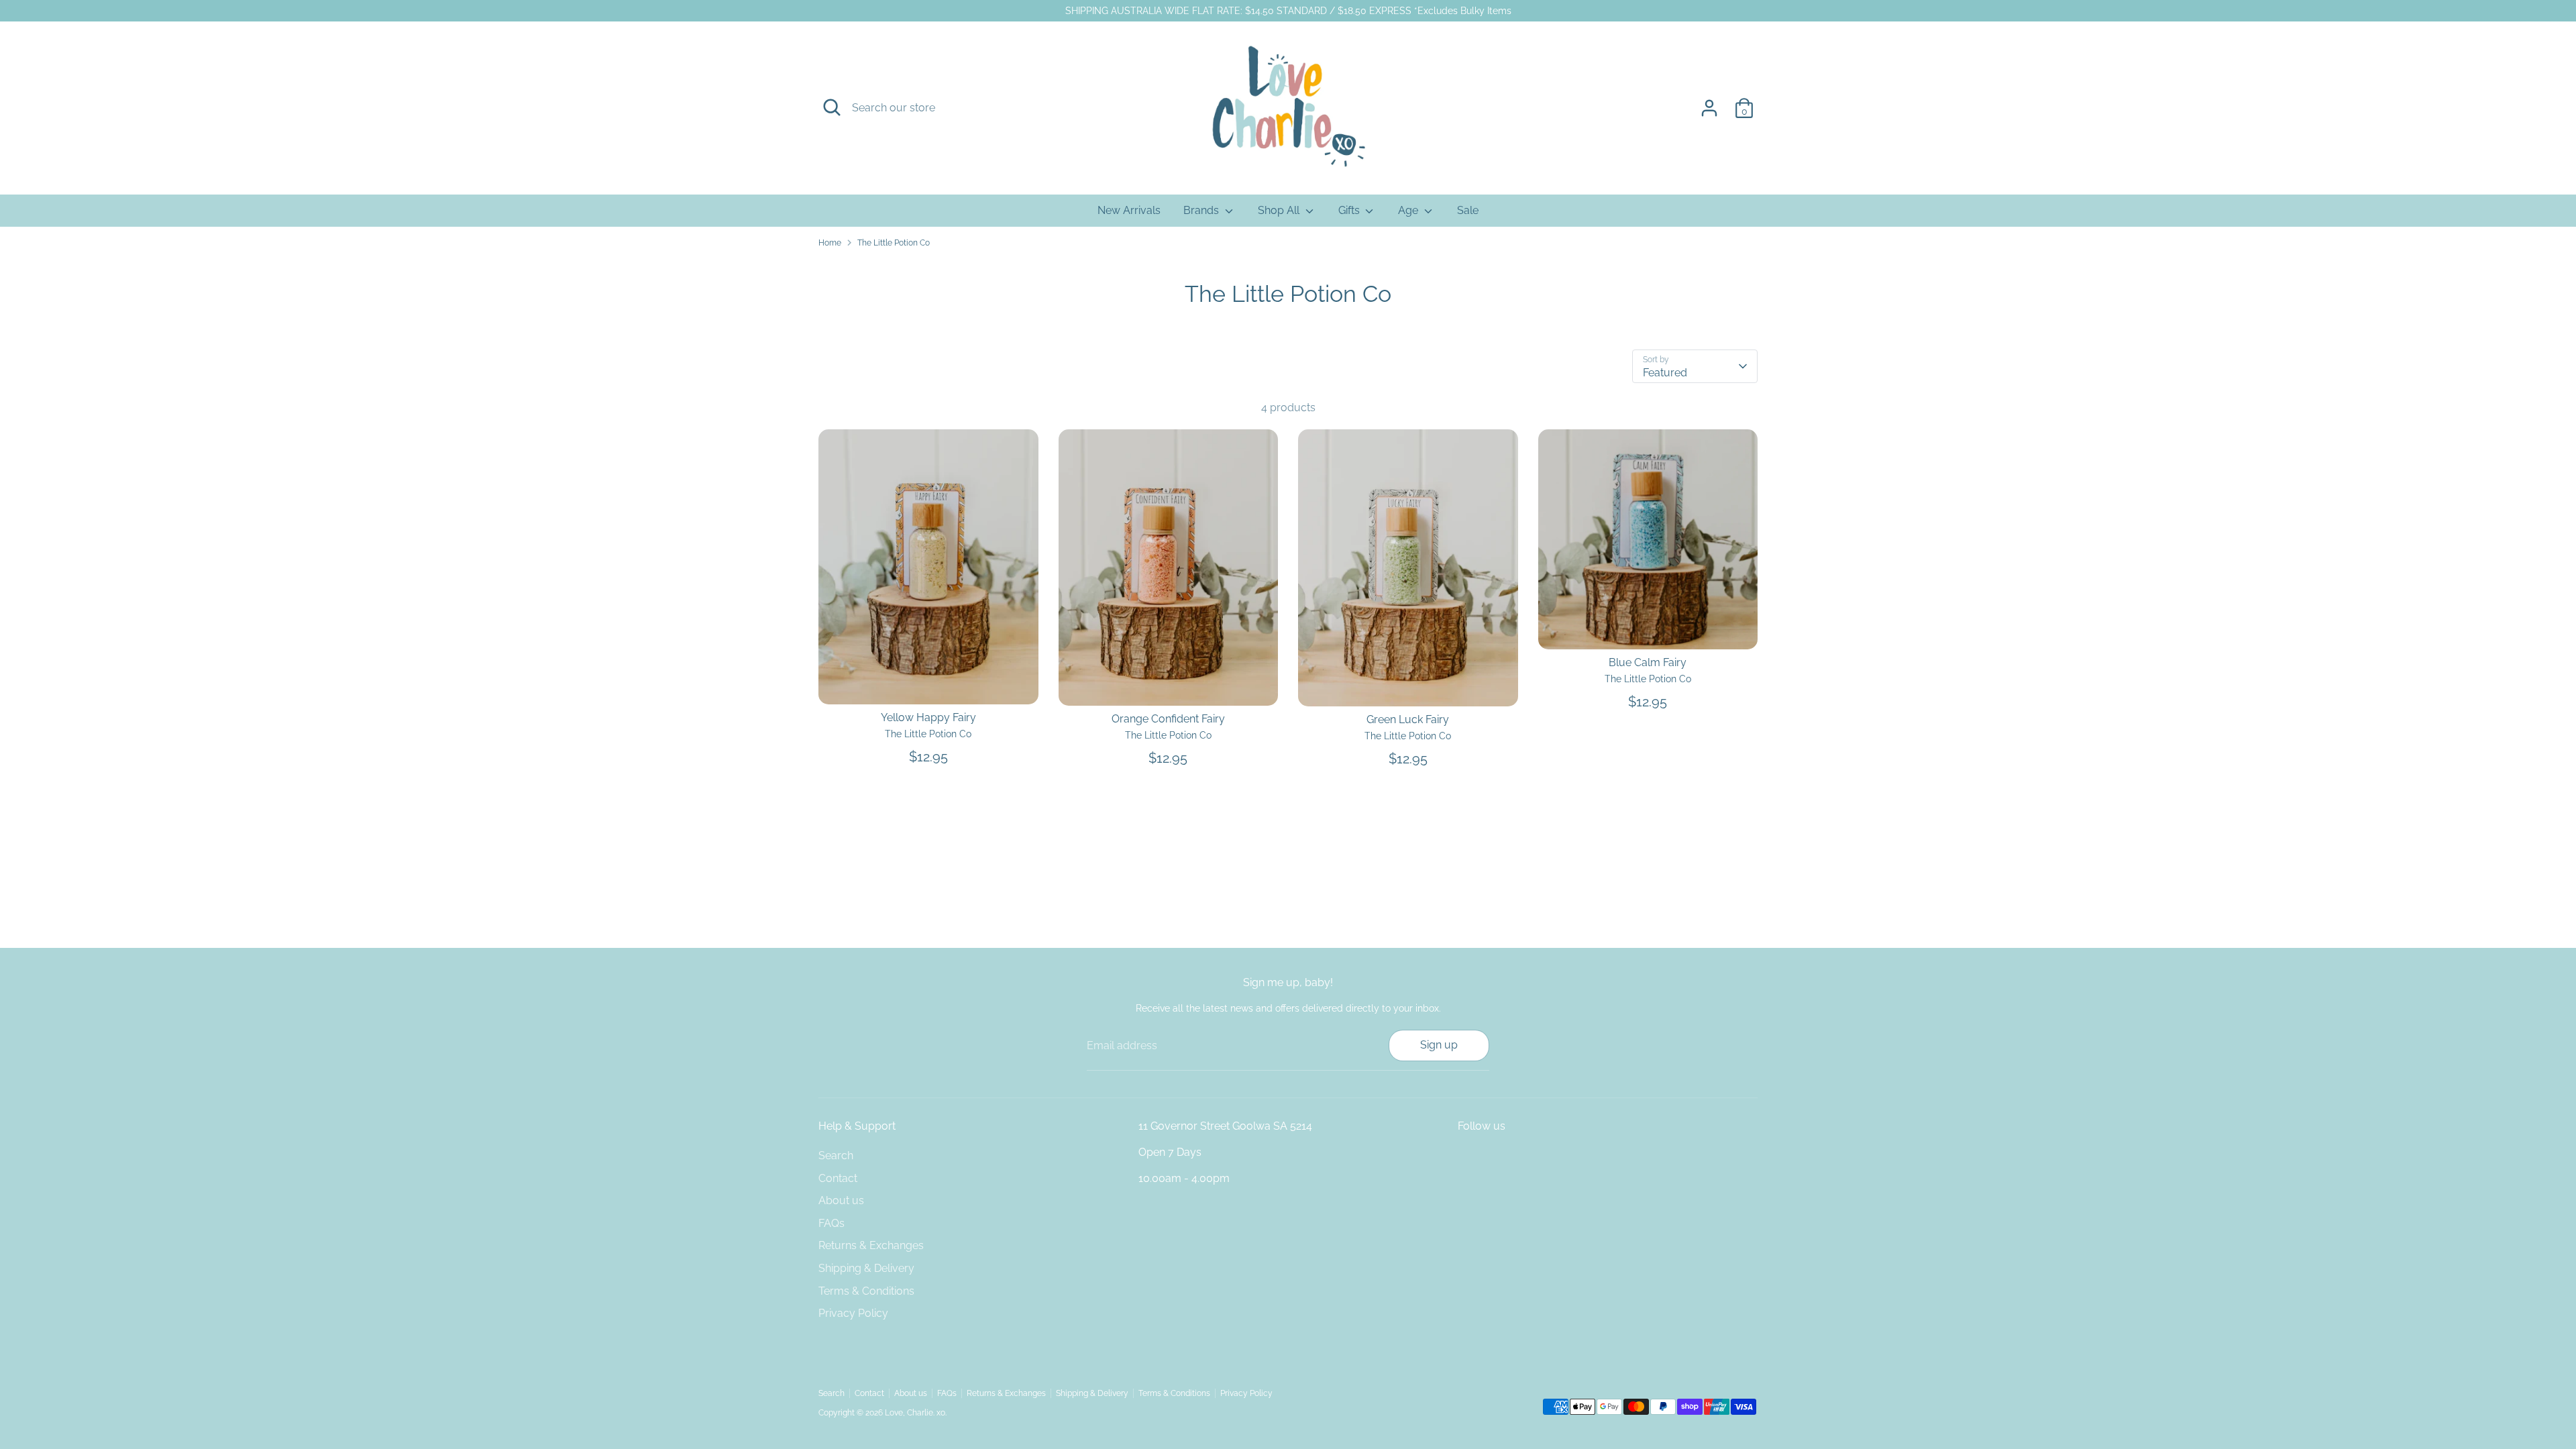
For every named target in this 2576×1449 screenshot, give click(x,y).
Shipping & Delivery (866, 1268)
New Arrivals (1129, 210)
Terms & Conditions (866, 1291)
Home (830, 243)
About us (841, 1200)
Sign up (1439, 1045)
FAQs (831, 1223)
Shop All (1280, 210)
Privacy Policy (853, 1313)
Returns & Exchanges (871, 1245)
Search (836, 1156)
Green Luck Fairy (1408, 719)
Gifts (1350, 210)
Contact (838, 1178)
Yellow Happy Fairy (928, 717)
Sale (1468, 210)
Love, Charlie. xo (915, 1413)
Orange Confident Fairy (1168, 719)
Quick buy (929, 682)
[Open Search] (832, 107)
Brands (1202, 210)
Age (1409, 210)
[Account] (1709, 108)
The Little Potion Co (894, 243)
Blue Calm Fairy (1648, 662)
